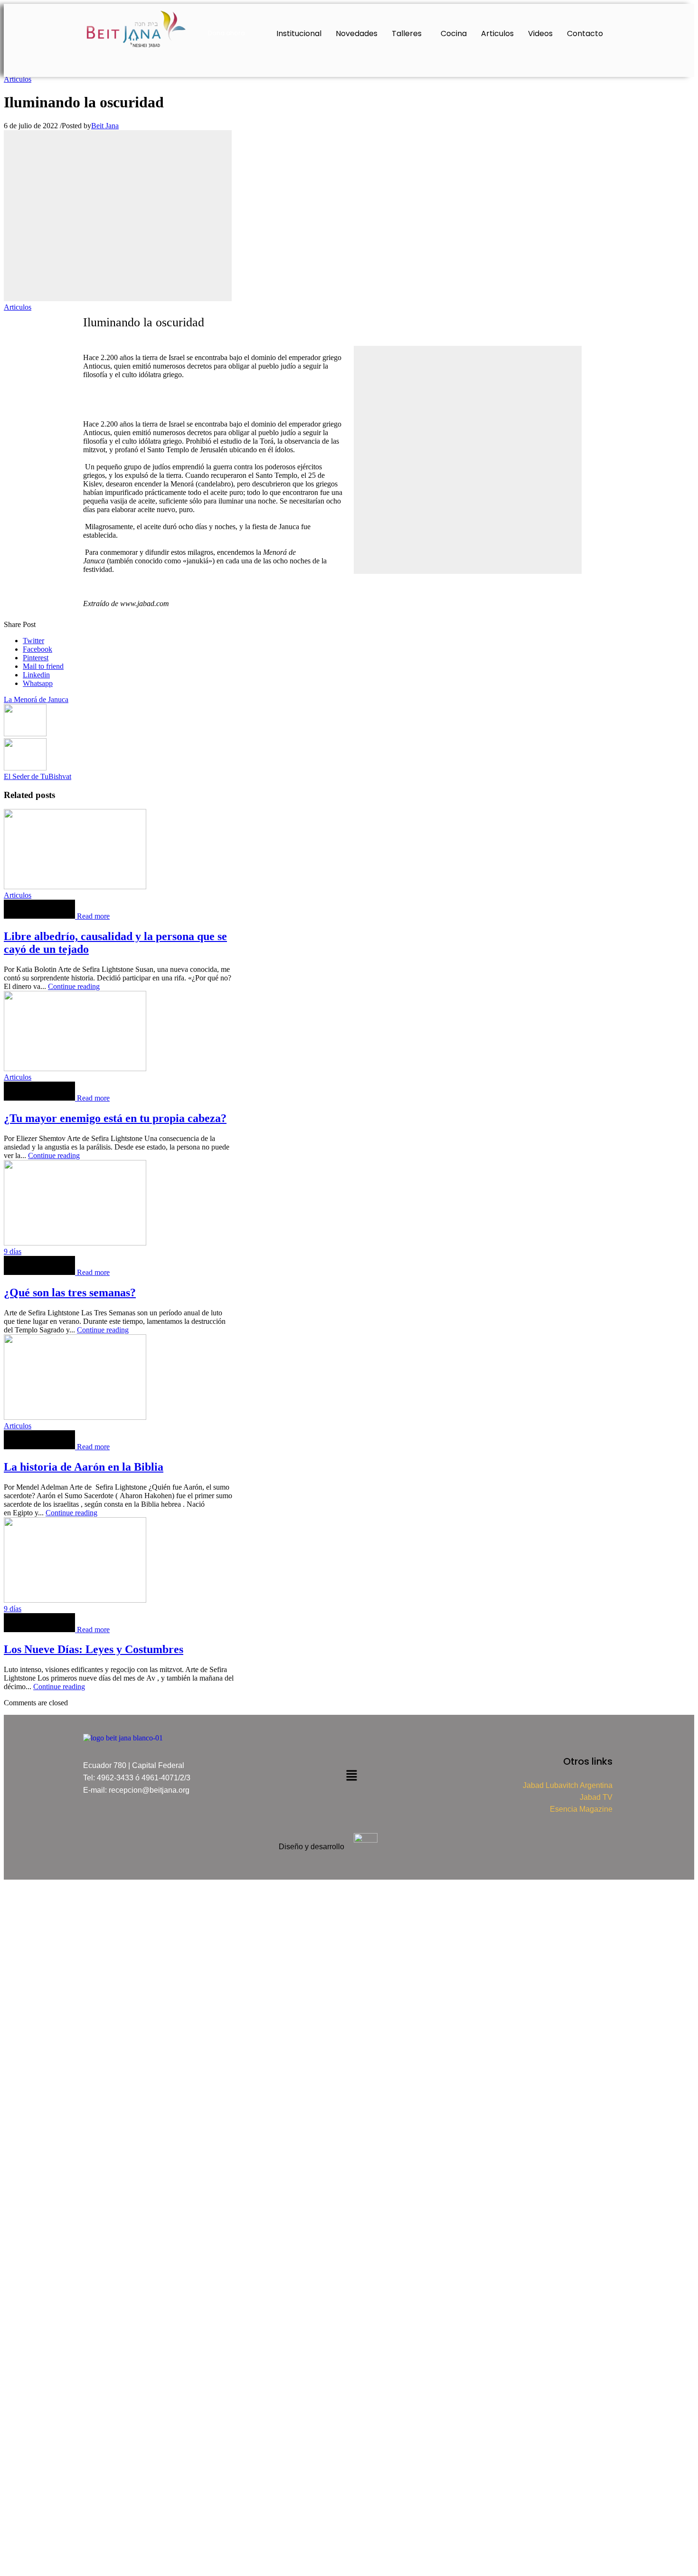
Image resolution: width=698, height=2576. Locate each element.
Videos (540, 33)
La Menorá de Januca (36, 699)
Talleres (407, 33)
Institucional (299, 33)
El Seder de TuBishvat (38, 776)
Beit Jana (105, 126)
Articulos (497, 33)
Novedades (357, 33)
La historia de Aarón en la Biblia (84, 1467)
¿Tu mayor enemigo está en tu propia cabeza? (115, 1118)
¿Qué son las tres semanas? (70, 1293)
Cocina (454, 33)
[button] (409, 34)
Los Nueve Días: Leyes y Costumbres (94, 1649)
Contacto (585, 33)
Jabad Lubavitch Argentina (568, 1785)
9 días (13, 1251)
